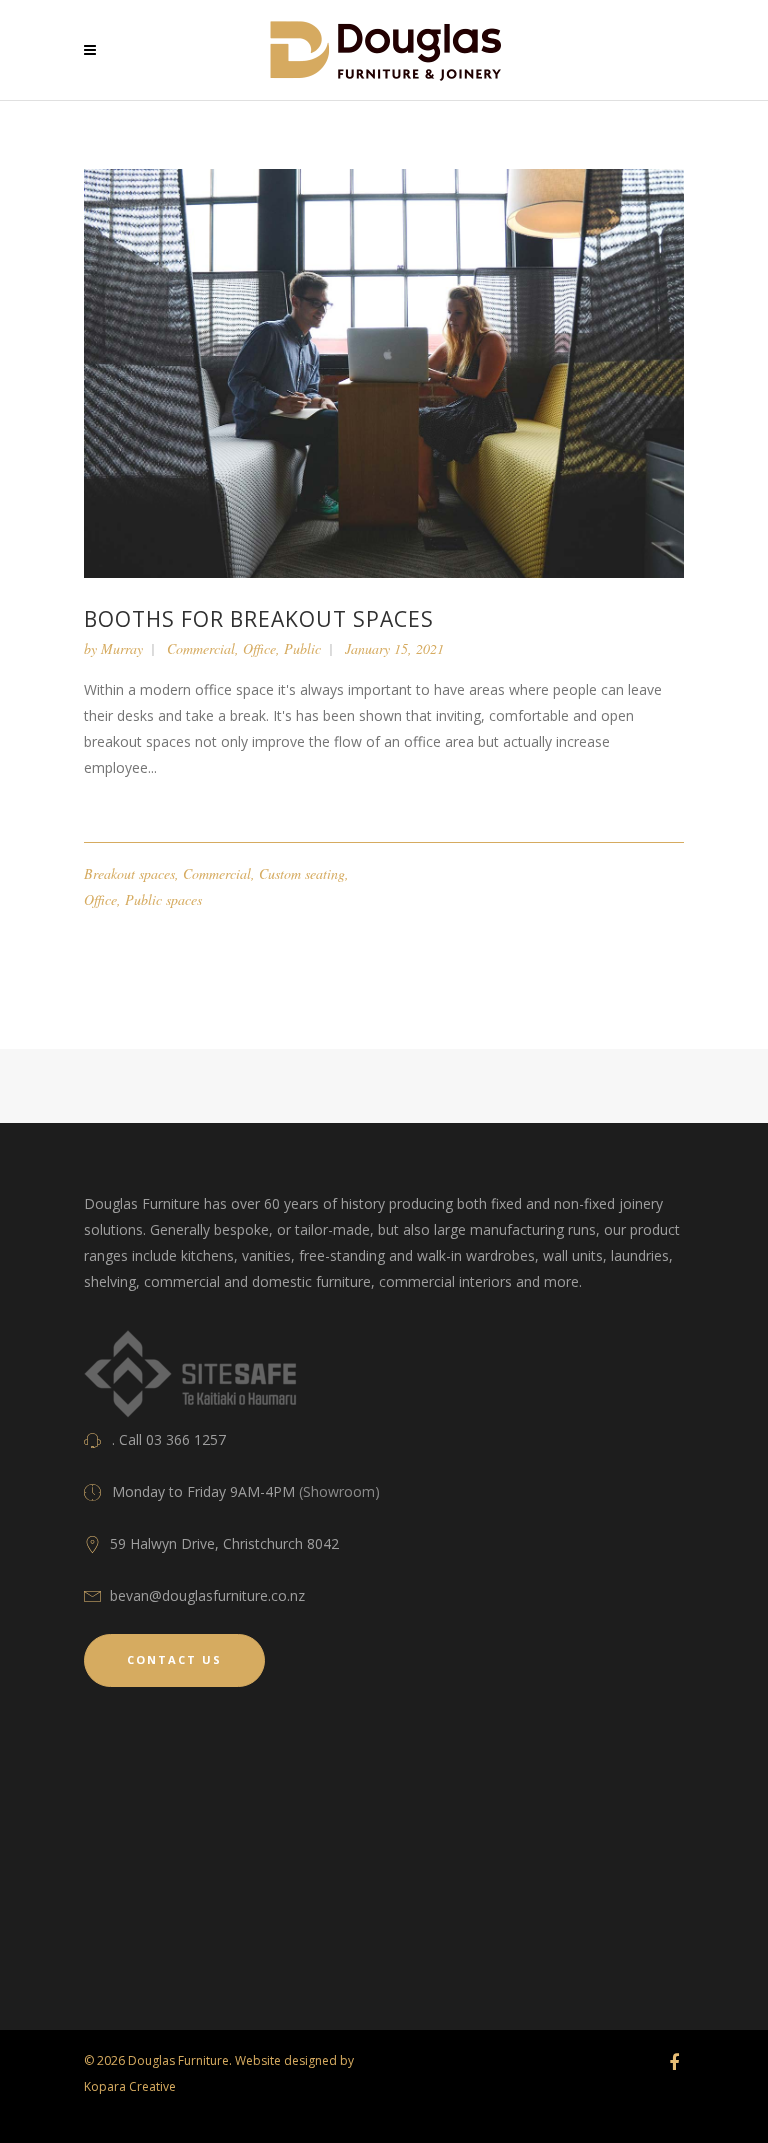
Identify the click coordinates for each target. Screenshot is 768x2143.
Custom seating (302, 873)
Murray (122, 648)
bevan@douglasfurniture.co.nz (207, 1595)
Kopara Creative (130, 2086)
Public (302, 648)
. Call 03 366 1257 (169, 1439)
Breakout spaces (129, 873)
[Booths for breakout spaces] (384, 371)
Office (259, 648)
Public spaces (163, 899)
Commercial (201, 648)
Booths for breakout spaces (259, 619)
